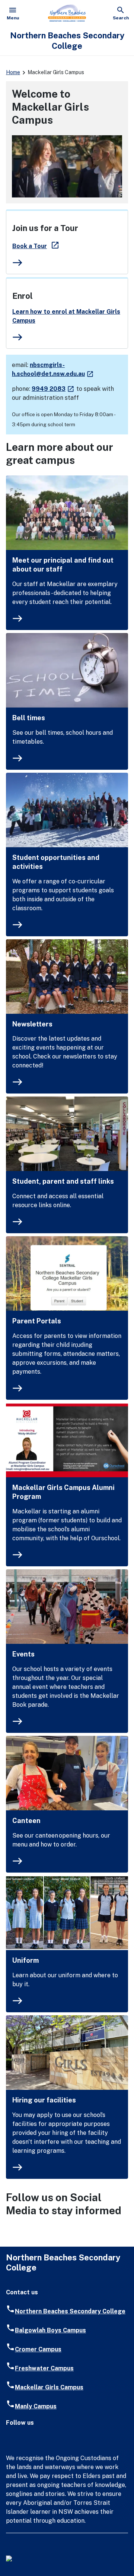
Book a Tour (36, 246)
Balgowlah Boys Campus (50, 2330)
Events (23, 1654)
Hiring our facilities (44, 2100)
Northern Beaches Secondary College (70, 2311)
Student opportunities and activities (56, 862)
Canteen (26, 1821)
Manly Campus (36, 2406)
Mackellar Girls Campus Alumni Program (63, 1492)
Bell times (29, 718)
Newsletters (32, 1024)
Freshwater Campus (44, 2368)
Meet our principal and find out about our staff (63, 565)
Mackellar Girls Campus (49, 2387)
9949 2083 (53, 389)
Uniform (25, 1960)
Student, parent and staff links (63, 1181)
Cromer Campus (38, 2349)
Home (13, 72)
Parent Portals (37, 1321)
